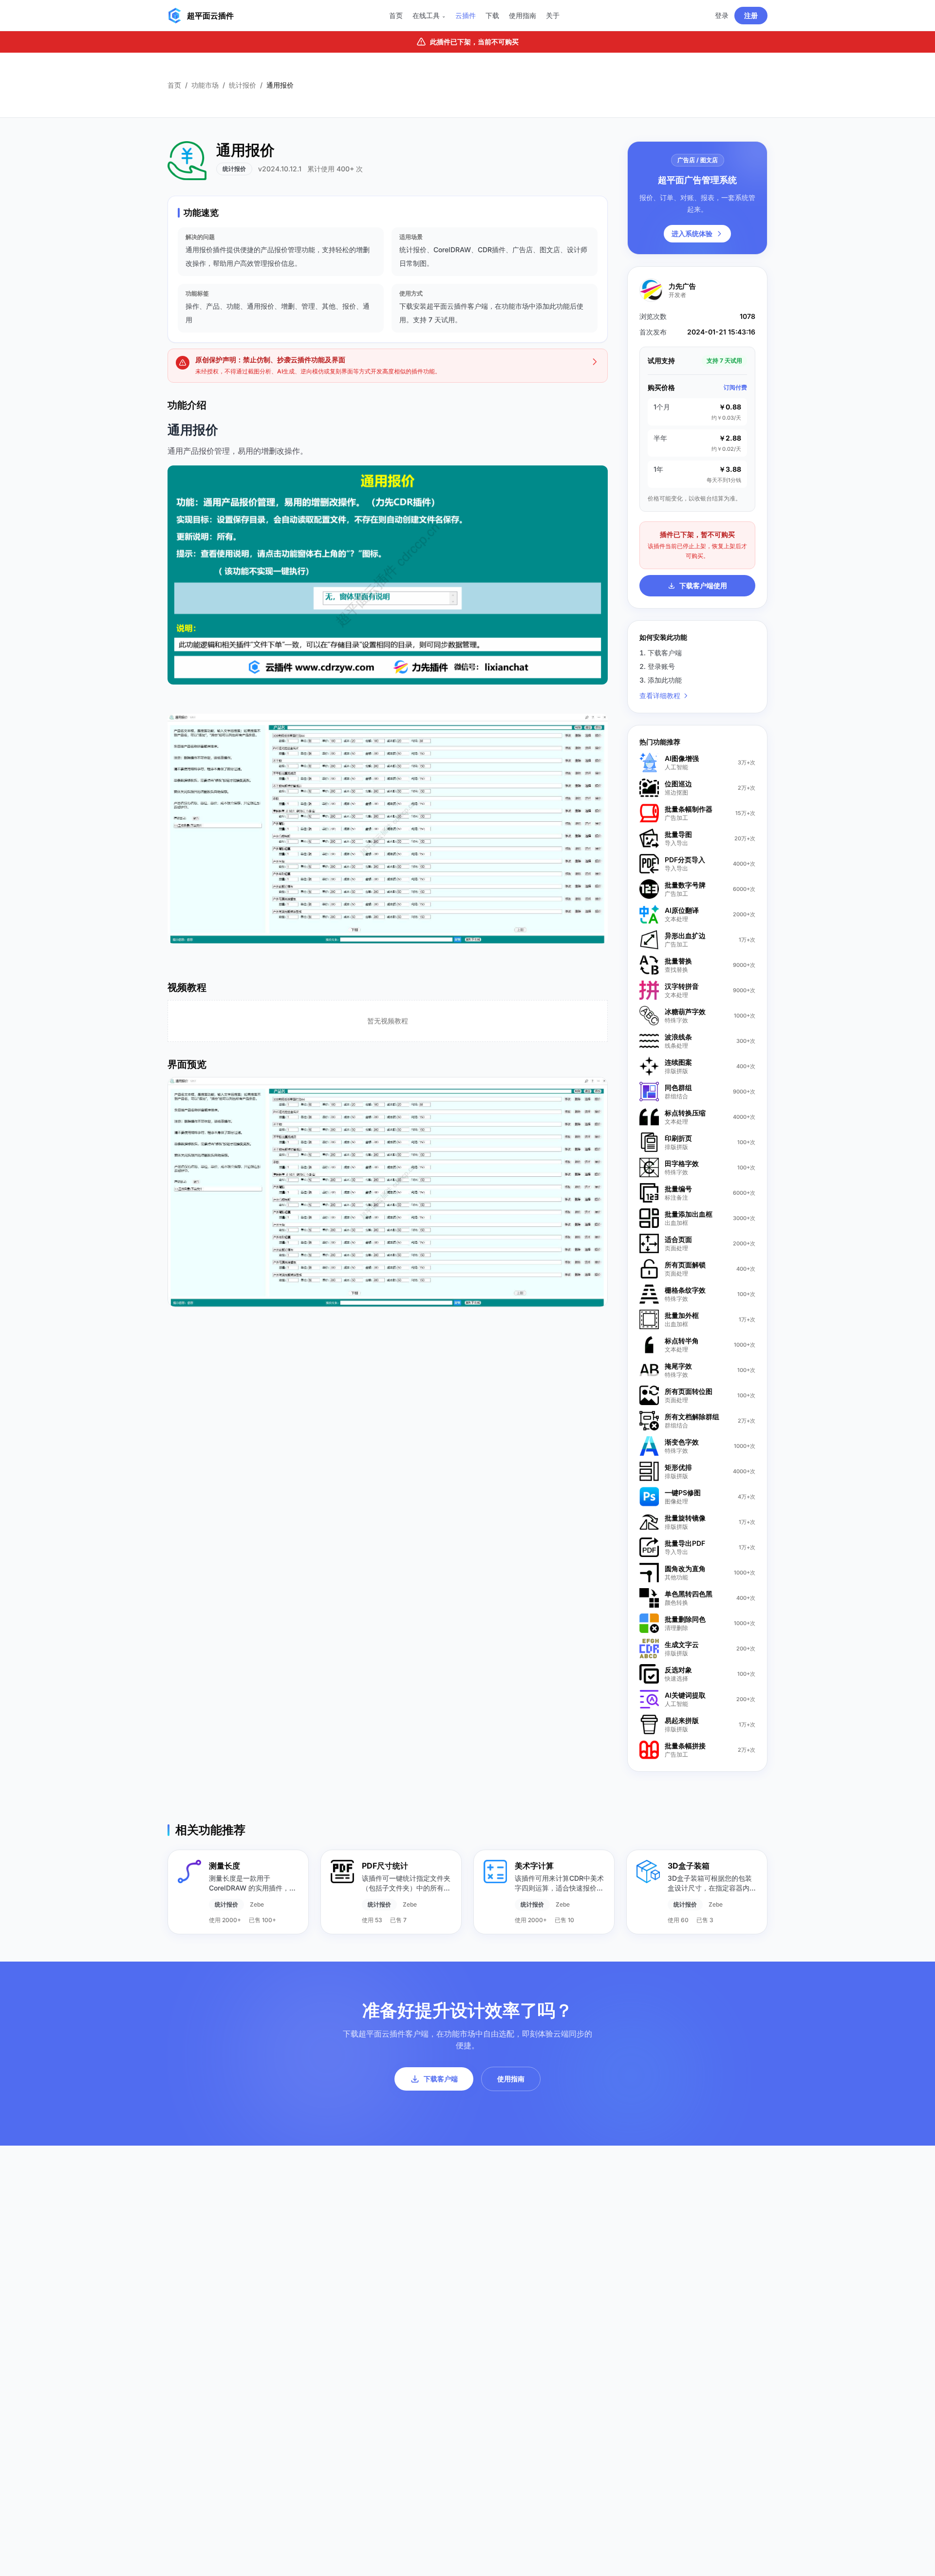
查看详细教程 (660, 695)
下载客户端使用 (703, 585)
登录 (722, 15)
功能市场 (205, 85)
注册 (751, 15)
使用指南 (523, 15)
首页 (396, 15)
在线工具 (429, 15)
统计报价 (243, 85)
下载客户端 (441, 2079)
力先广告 (682, 286)
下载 (492, 15)
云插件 (466, 15)
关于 (553, 15)
